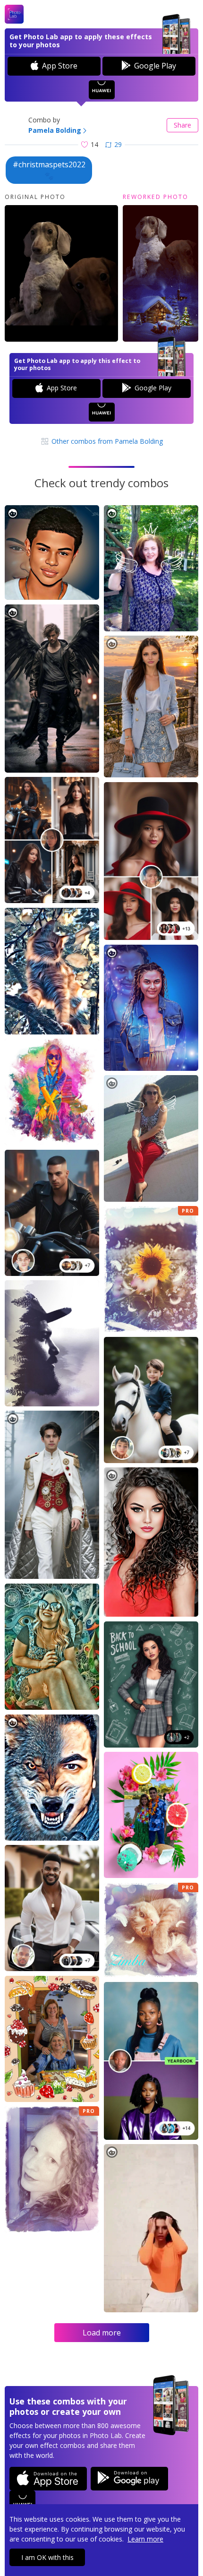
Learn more (145, 2539)
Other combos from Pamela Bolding (106, 441)
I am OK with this (47, 2557)
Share (182, 125)
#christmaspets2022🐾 (49, 170)
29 (118, 144)
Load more (102, 2333)
